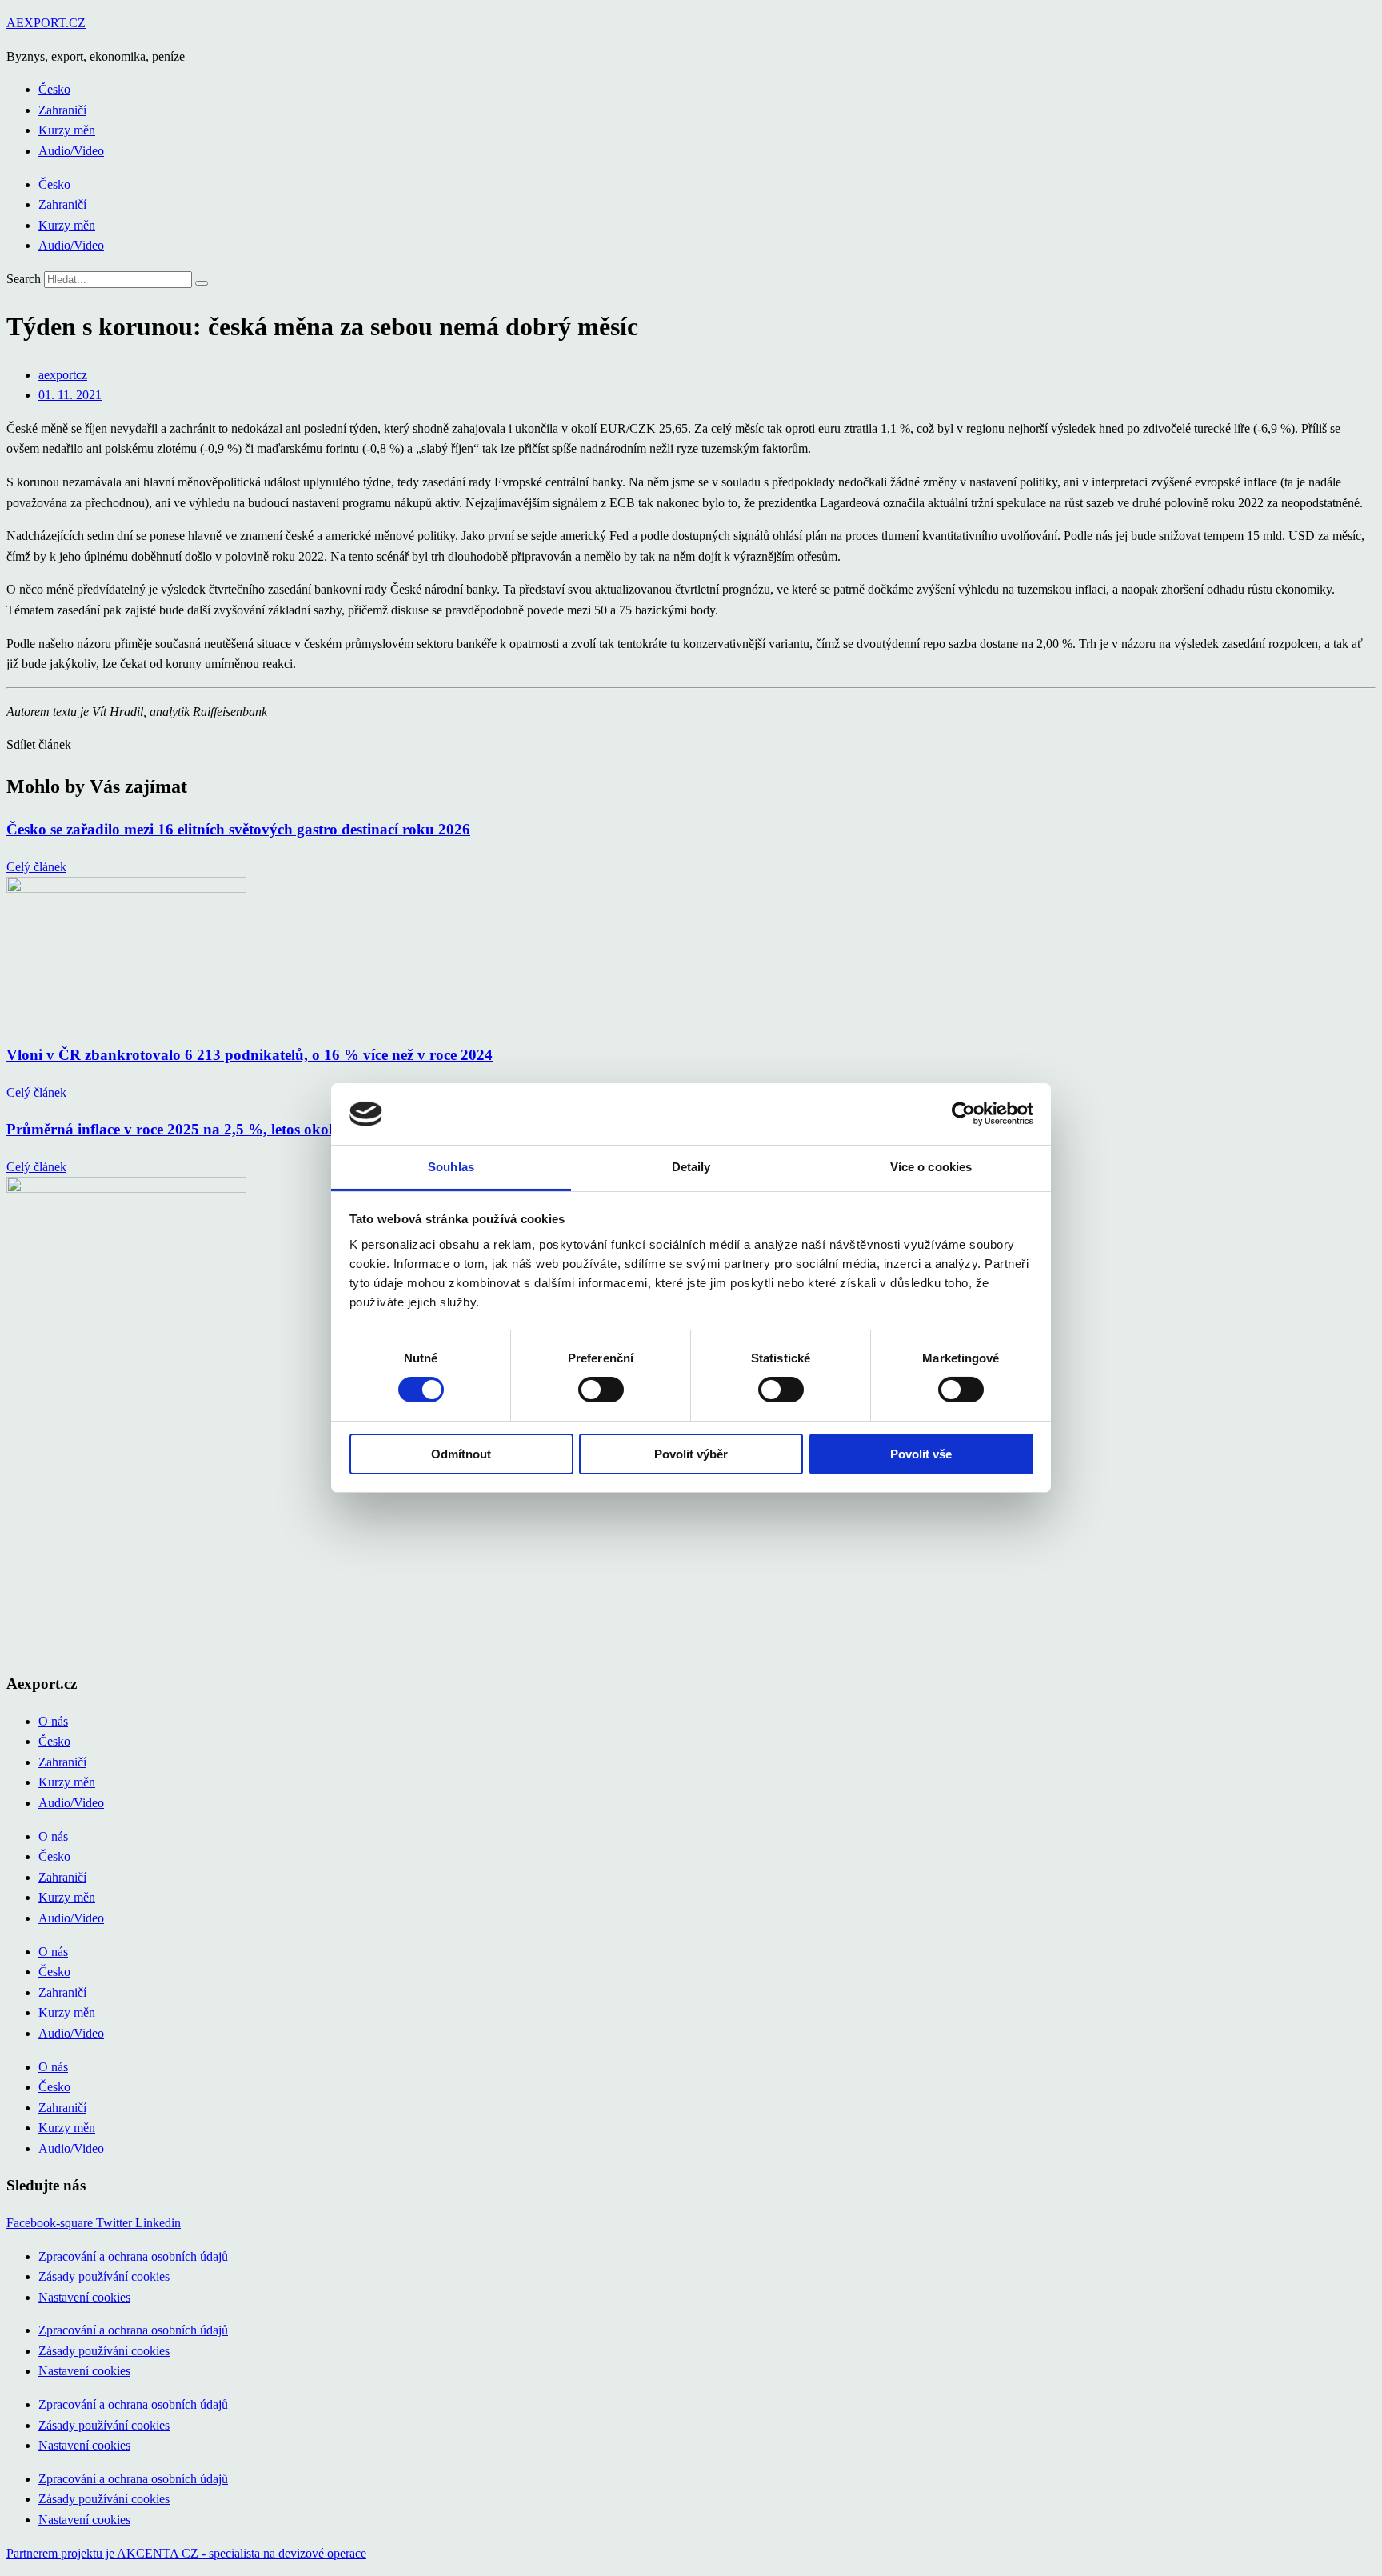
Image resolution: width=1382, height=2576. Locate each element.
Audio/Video (71, 151)
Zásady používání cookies (104, 2276)
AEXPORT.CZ (46, 23)
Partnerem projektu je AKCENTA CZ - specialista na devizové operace (186, 2553)
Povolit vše (921, 1454)
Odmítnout (461, 1454)
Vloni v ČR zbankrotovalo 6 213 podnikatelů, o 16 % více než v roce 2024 (250, 1055)
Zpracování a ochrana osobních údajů (133, 2256)
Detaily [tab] (691, 1167)
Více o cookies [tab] (931, 1167)
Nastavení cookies (84, 2297)
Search (24, 279)
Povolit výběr (691, 1454)
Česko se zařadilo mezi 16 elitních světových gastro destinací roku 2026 (238, 829)
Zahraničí (62, 110)
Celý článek (36, 867)
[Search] (202, 283)
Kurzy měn (67, 130)
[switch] (601, 1390)
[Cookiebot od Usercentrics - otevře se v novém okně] (963, 1114)
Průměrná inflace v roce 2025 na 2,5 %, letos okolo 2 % (189, 1129)
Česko (54, 89)
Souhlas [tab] (451, 1167)
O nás (53, 1721)
